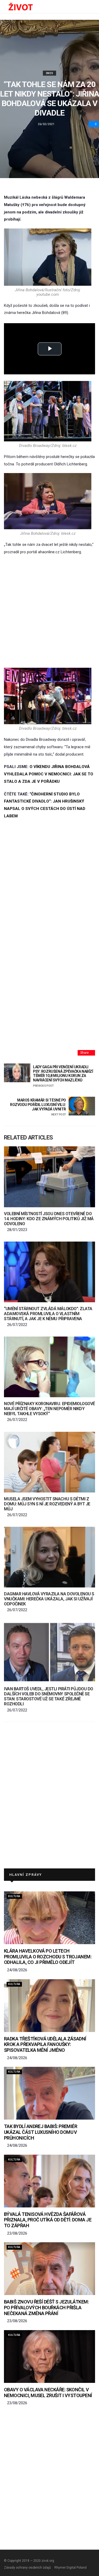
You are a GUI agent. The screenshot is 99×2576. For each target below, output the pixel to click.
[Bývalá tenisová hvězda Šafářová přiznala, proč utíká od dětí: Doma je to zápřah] (49, 2181)
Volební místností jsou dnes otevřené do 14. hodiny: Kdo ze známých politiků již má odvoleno (49, 1219)
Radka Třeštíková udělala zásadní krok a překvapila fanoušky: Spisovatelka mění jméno (45, 2044)
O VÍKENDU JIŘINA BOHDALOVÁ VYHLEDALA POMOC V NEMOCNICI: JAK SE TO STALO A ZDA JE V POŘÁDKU (49, 774)
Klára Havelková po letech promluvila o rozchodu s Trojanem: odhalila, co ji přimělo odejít (48, 1957)
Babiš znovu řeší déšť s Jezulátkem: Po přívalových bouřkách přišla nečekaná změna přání (46, 2307)
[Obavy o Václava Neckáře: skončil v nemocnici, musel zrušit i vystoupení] (49, 2356)
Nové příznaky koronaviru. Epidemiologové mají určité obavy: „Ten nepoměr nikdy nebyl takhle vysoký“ (49, 1409)
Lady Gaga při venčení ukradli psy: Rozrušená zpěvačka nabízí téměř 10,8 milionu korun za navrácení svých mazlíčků (63, 1076)
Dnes (50, 73)
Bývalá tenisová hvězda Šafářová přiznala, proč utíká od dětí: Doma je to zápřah (48, 2220)
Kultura (14, 1896)
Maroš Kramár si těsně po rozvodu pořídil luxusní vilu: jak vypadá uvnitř (38, 1107)
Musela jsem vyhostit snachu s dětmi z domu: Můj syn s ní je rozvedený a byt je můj (47, 1504)
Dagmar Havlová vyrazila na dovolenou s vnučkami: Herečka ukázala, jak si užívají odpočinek (49, 1599)
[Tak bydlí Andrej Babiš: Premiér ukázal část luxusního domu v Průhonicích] (49, 2093)
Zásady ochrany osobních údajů (27, 2568)
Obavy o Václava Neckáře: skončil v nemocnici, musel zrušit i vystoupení (48, 2393)
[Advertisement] (49, 612)
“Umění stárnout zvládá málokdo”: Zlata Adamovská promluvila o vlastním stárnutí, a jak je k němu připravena (48, 1314)
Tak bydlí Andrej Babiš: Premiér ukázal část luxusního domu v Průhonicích (41, 2132)
